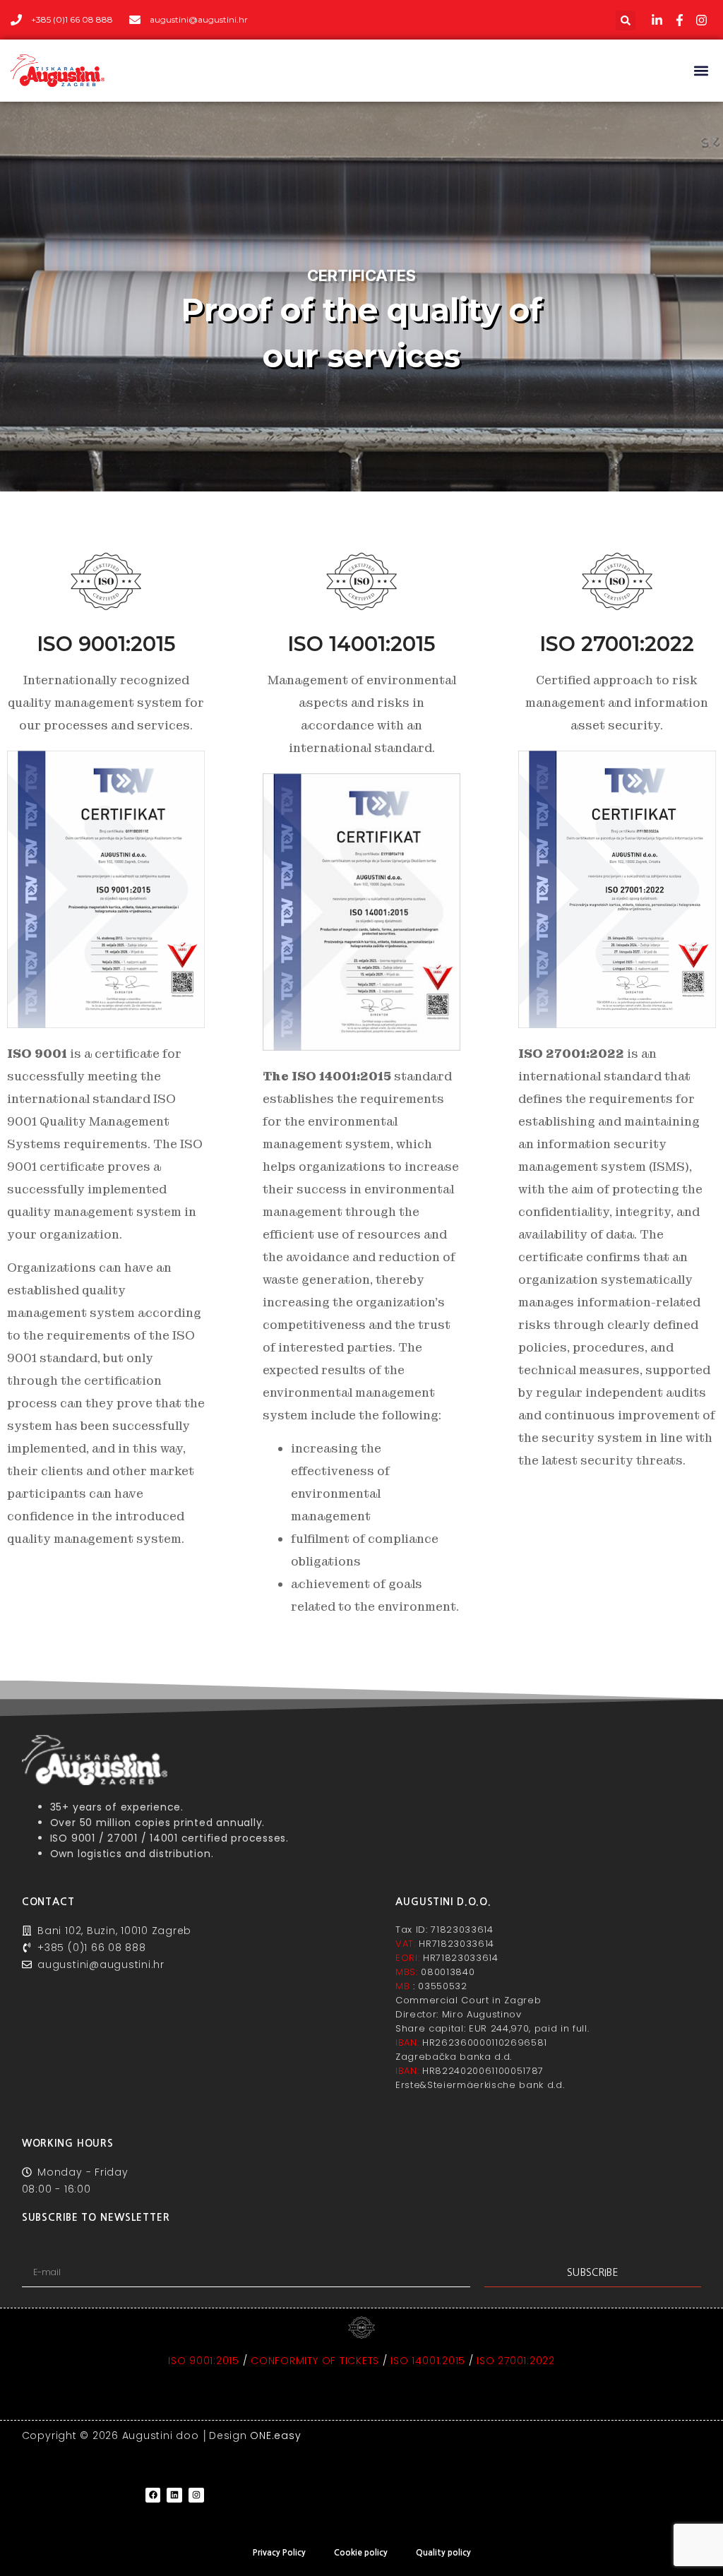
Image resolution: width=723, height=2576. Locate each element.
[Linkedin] (174, 2495)
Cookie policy (361, 2553)
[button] (626, 20)
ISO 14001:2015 (428, 2361)
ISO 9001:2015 (204, 2361)
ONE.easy (275, 2435)
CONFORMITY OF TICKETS (315, 2361)
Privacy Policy (279, 2553)
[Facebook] (153, 2495)
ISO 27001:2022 (516, 2361)
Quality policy (443, 2553)
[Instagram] (196, 2495)
